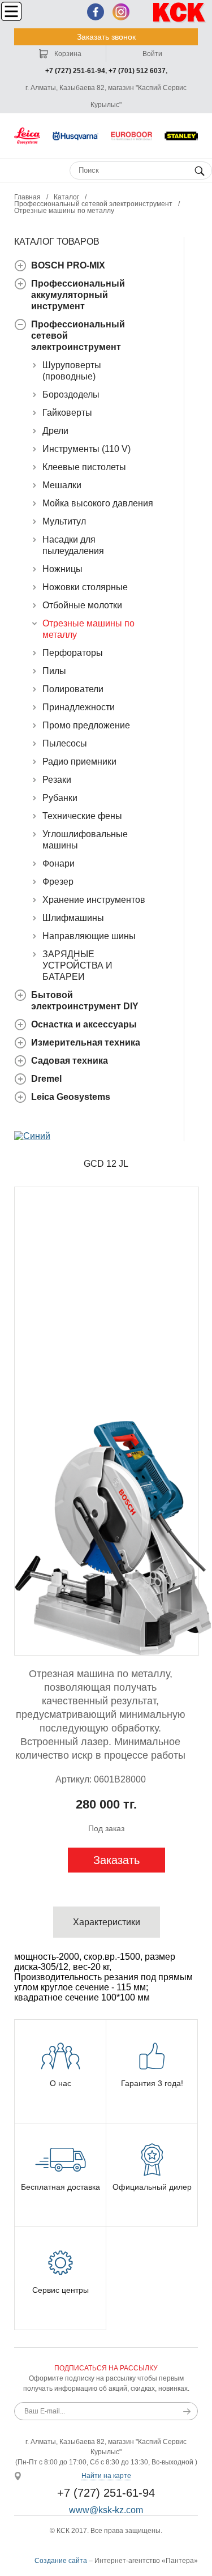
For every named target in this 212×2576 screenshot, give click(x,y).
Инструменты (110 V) (86, 449)
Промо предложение (86, 725)
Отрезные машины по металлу (64, 211)
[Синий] (32, 1136)
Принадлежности (79, 707)
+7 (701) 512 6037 (137, 71)
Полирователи (73, 689)
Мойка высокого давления (98, 503)
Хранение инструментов (94, 900)
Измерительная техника (86, 1042)
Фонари (59, 863)
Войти (152, 54)
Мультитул (64, 521)
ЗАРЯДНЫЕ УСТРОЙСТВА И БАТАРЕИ (77, 965)
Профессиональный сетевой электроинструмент (93, 204)
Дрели (55, 431)
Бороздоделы (71, 394)
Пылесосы (65, 743)
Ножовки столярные (85, 587)
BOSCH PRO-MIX (68, 265)
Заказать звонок (106, 37)
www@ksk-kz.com (106, 2510)
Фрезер (58, 882)
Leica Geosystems (71, 1097)
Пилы (54, 671)
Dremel (46, 1079)
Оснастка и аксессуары (84, 1024)
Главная (27, 197)
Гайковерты (67, 413)
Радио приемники (79, 762)
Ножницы (62, 569)
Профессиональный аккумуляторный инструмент (78, 295)
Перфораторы (73, 653)
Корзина (67, 54)
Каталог (66, 197)
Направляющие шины (89, 936)
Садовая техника (70, 1061)
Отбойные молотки (82, 605)
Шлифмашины (73, 918)
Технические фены (82, 816)
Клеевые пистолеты (84, 467)
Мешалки (62, 485)
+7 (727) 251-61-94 (75, 71)
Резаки (57, 780)
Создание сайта (61, 2561)
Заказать (116, 1860)
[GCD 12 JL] (107, 1421)
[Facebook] (96, 12)
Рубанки (60, 798)
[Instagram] (121, 12)
